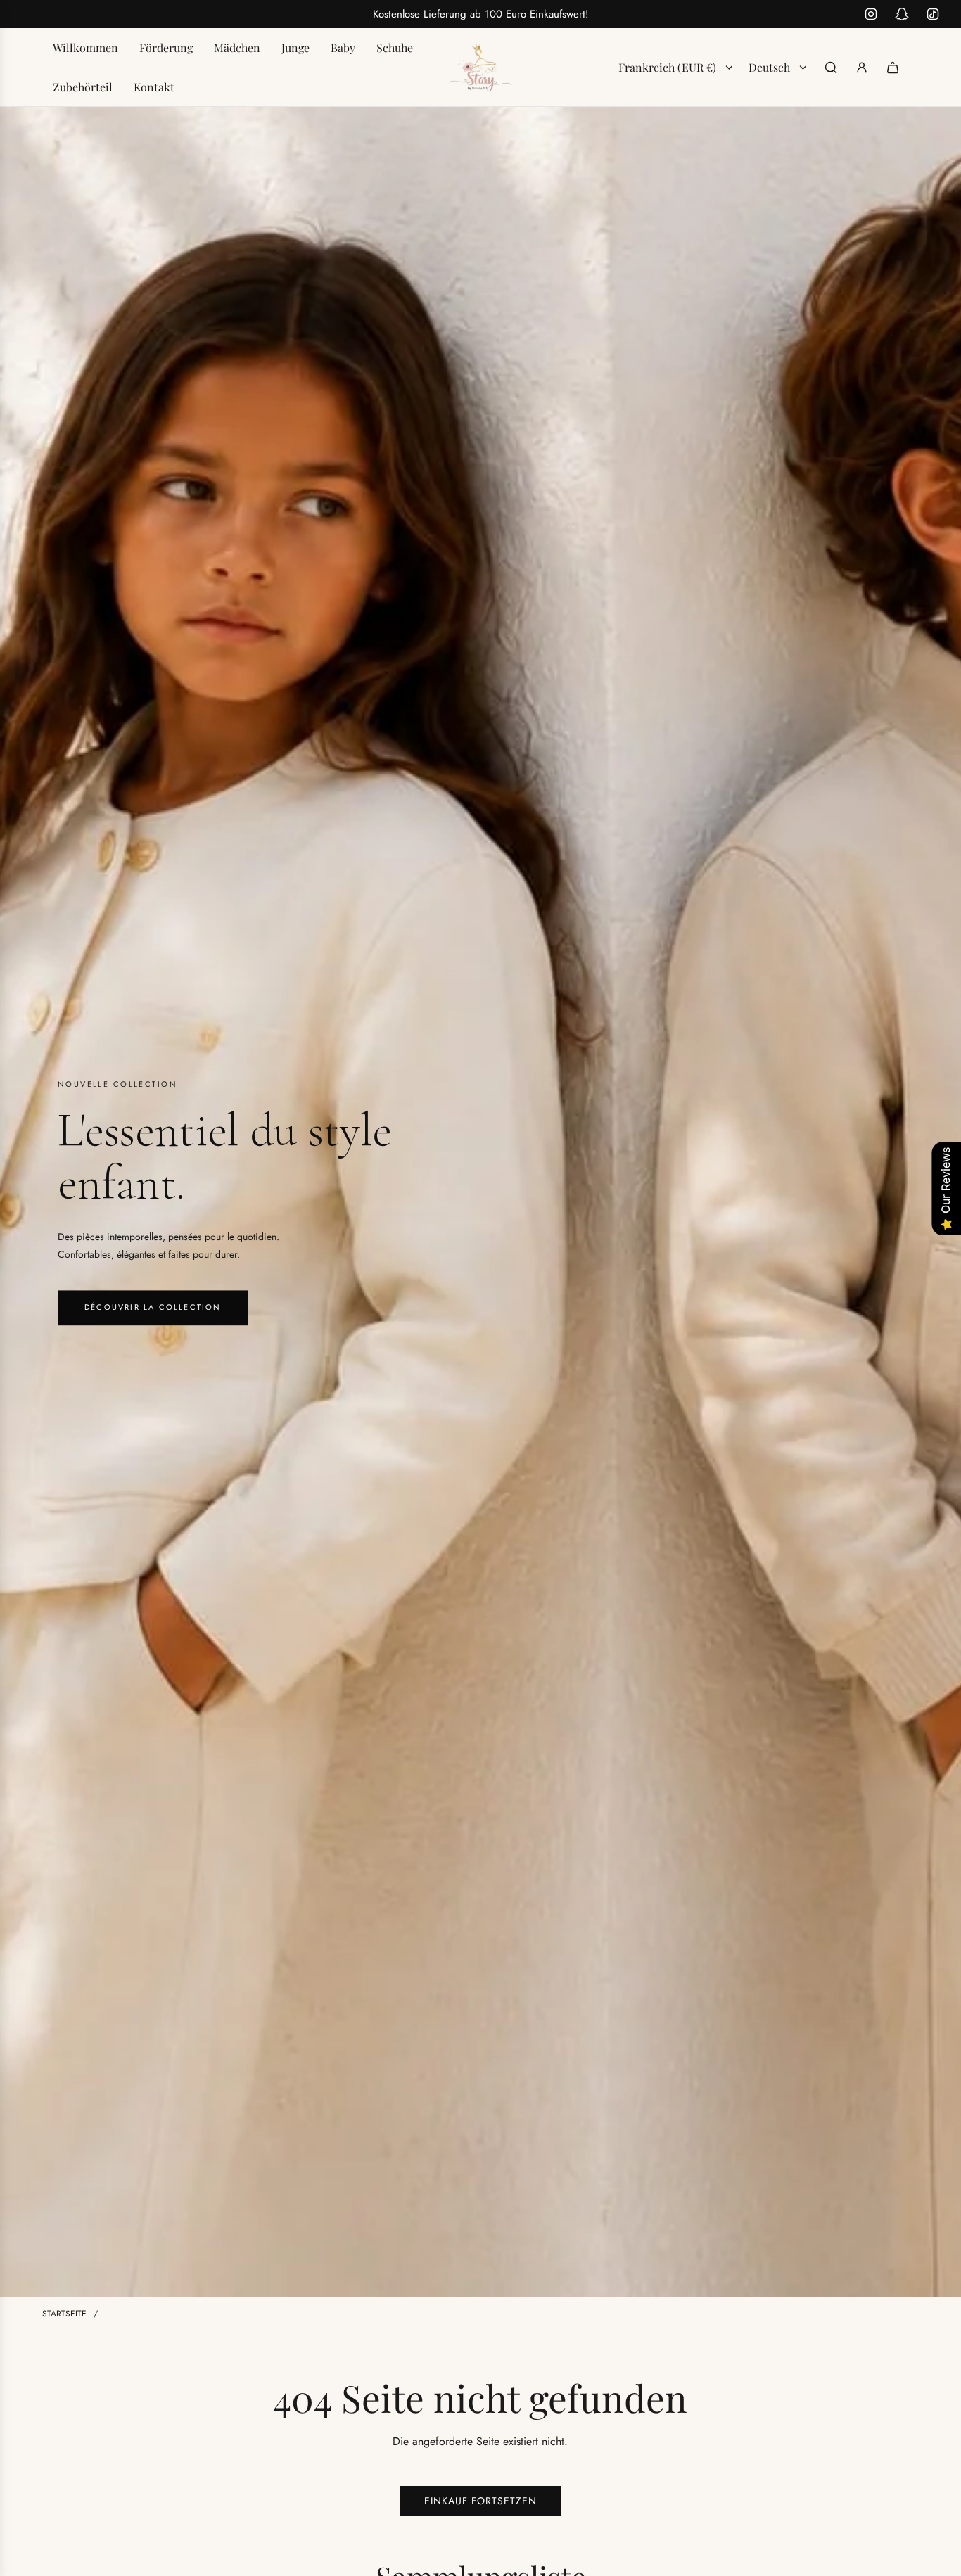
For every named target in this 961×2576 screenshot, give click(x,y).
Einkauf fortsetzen (480, 2501)
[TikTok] (933, 14)
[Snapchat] (902, 14)
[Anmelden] (862, 68)
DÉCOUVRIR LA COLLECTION (153, 1308)
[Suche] (831, 68)
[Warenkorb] (893, 68)
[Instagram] (871, 14)
